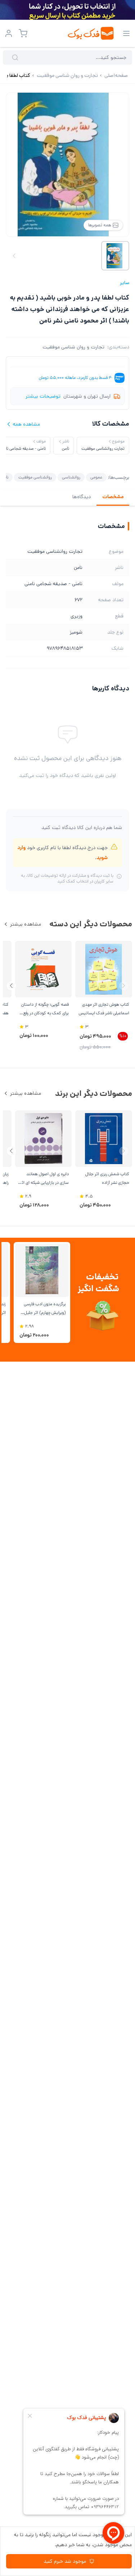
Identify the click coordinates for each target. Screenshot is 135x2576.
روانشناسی (71, 477)
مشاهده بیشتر (26, 924)
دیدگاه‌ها (82, 497)
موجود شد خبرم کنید (65, 2561)
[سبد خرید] (23, 33)
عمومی (96, 477)
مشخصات (113, 497)
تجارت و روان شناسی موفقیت (73, 347)
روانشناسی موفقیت (35, 477)
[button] (11, 986)
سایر (125, 283)
